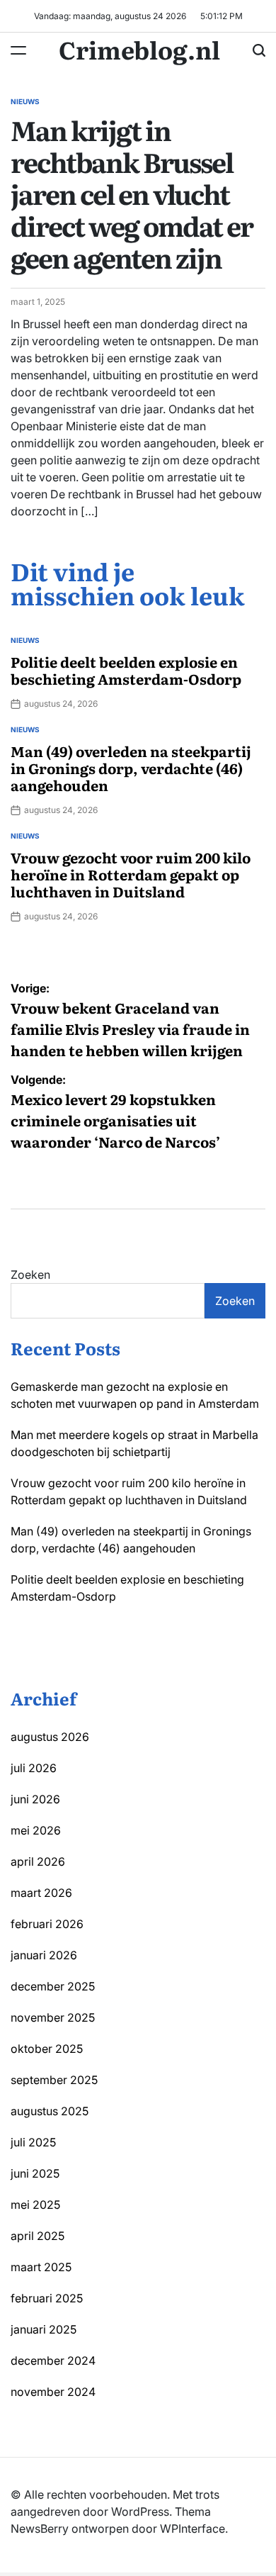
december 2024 (53, 2361)
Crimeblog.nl (139, 49)
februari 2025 (47, 2298)
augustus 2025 (50, 2111)
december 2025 (53, 1986)
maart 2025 (41, 2267)
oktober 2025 (47, 2049)
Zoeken (30, 1275)
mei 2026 (36, 1830)
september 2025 (54, 2080)
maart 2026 (41, 1893)
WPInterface (192, 2529)
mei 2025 (35, 2205)
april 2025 (38, 2236)
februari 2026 (47, 1924)
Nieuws (25, 101)
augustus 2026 (50, 1737)
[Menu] (18, 50)
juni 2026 (35, 1799)
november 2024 (53, 2392)
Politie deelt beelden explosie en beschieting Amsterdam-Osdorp (126, 670)
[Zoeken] (259, 50)
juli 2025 (33, 2142)
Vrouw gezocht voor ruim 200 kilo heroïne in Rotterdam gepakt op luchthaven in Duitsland (131, 874)
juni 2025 (35, 2173)
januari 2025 (44, 2329)
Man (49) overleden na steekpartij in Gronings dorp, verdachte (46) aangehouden (131, 768)
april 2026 (38, 1861)
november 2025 (53, 2017)
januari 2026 (44, 1955)
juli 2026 (34, 1768)
